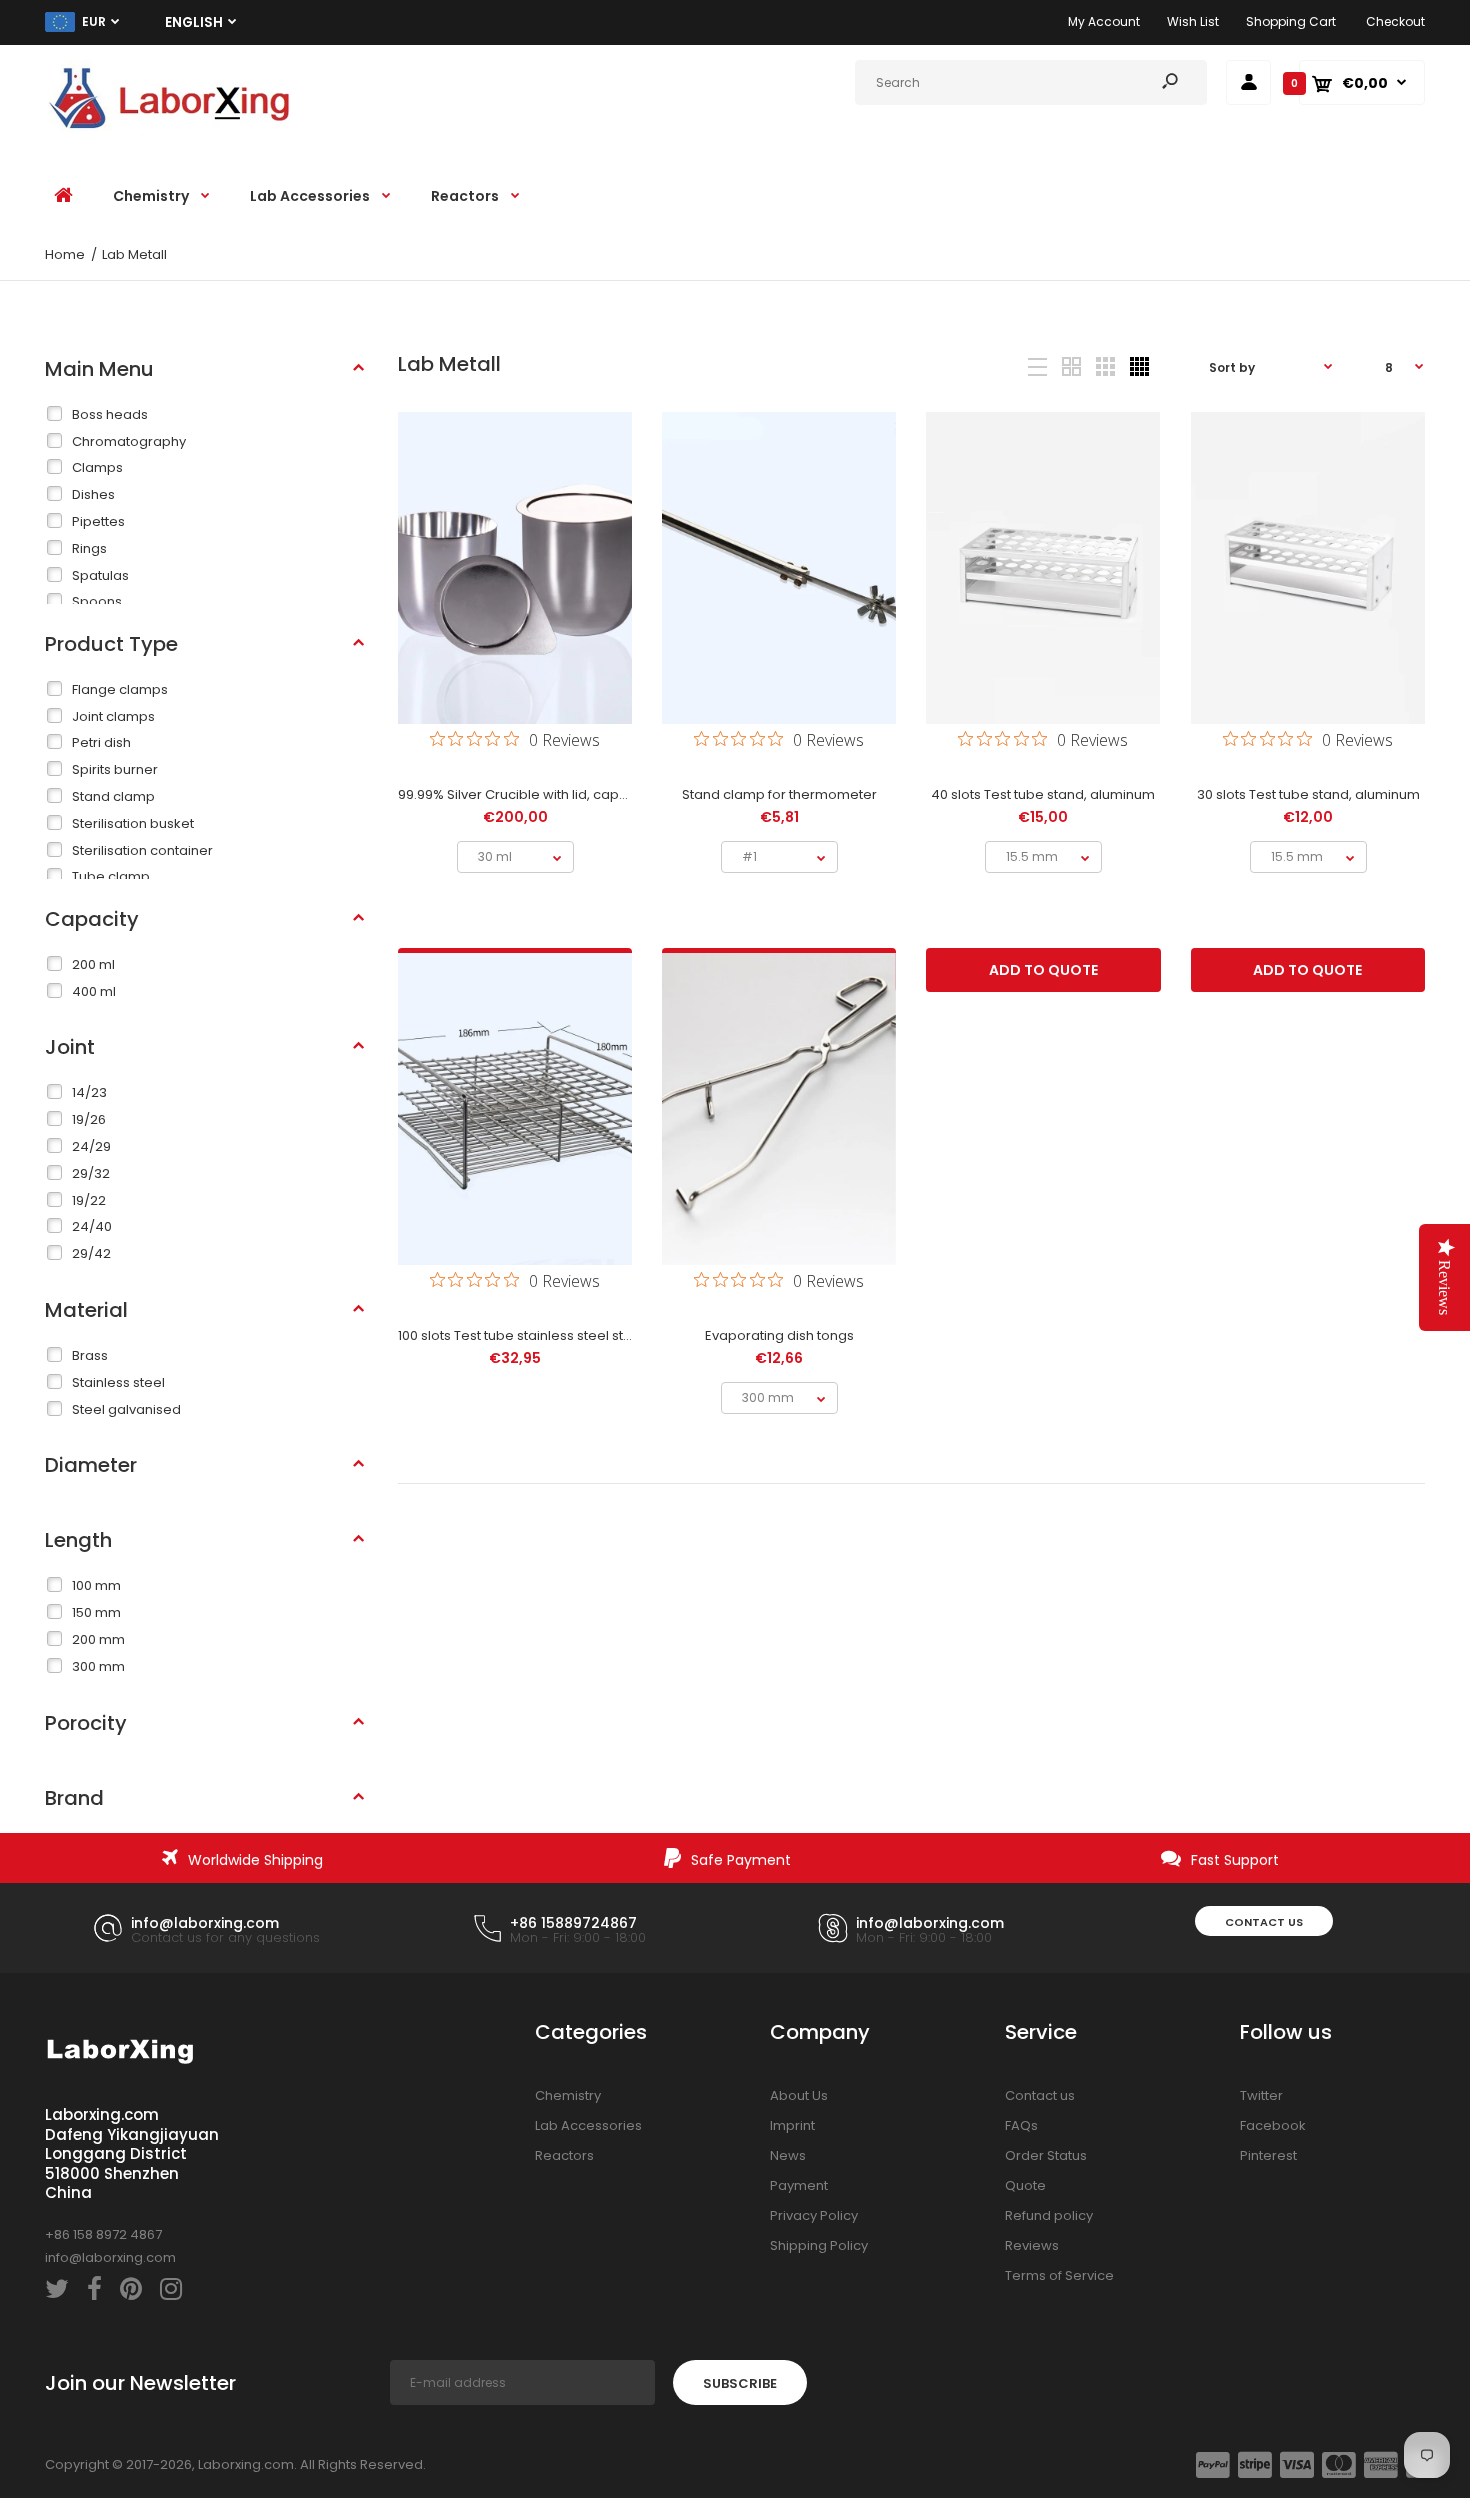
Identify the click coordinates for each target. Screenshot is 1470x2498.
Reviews (1032, 2245)
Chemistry (568, 2095)
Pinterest (1268, 2155)
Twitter (1261, 2095)
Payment (799, 2185)
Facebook (1273, 2125)
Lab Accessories (588, 2125)
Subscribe (740, 2383)
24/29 (91, 1146)
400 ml (94, 991)
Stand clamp (113, 796)
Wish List (1193, 21)
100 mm (96, 1585)
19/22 (89, 1200)
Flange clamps (120, 689)
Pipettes (98, 521)
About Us (799, 2095)
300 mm (98, 1666)
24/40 (92, 1226)
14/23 (89, 1092)
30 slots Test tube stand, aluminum (1307, 794)
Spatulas (100, 575)
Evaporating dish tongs (779, 1335)
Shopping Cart (1291, 21)
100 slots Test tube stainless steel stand (523, 1335)
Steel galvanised (126, 1409)
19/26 (89, 1119)
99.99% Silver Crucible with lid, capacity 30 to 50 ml (560, 794)
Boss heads (110, 414)
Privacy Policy (814, 2215)
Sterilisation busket (133, 823)
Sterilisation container (142, 850)
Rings (89, 548)
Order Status (1046, 2155)
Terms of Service (1059, 2275)
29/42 (91, 1253)
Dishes (93, 494)
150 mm (96, 1612)
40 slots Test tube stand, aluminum (1043, 794)
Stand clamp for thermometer (779, 794)
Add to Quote (1043, 970)
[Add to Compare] (514, 654)
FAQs (1021, 2125)
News (788, 2155)
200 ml (93, 964)
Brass (90, 1355)
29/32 (91, 1173)
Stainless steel (118, 1382)
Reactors (564, 2155)
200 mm (98, 1639)
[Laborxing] (170, 132)
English (194, 22)
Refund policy (1049, 2215)
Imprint (792, 2125)
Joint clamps (113, 716)
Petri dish (101, 742)
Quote (1025, 2185)
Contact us (1264, 1922)
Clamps (97, 467)
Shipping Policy (819, 2245)
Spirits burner (115, 769)
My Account (1104, 21)
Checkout (1395, 21)
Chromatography (129, 441)
